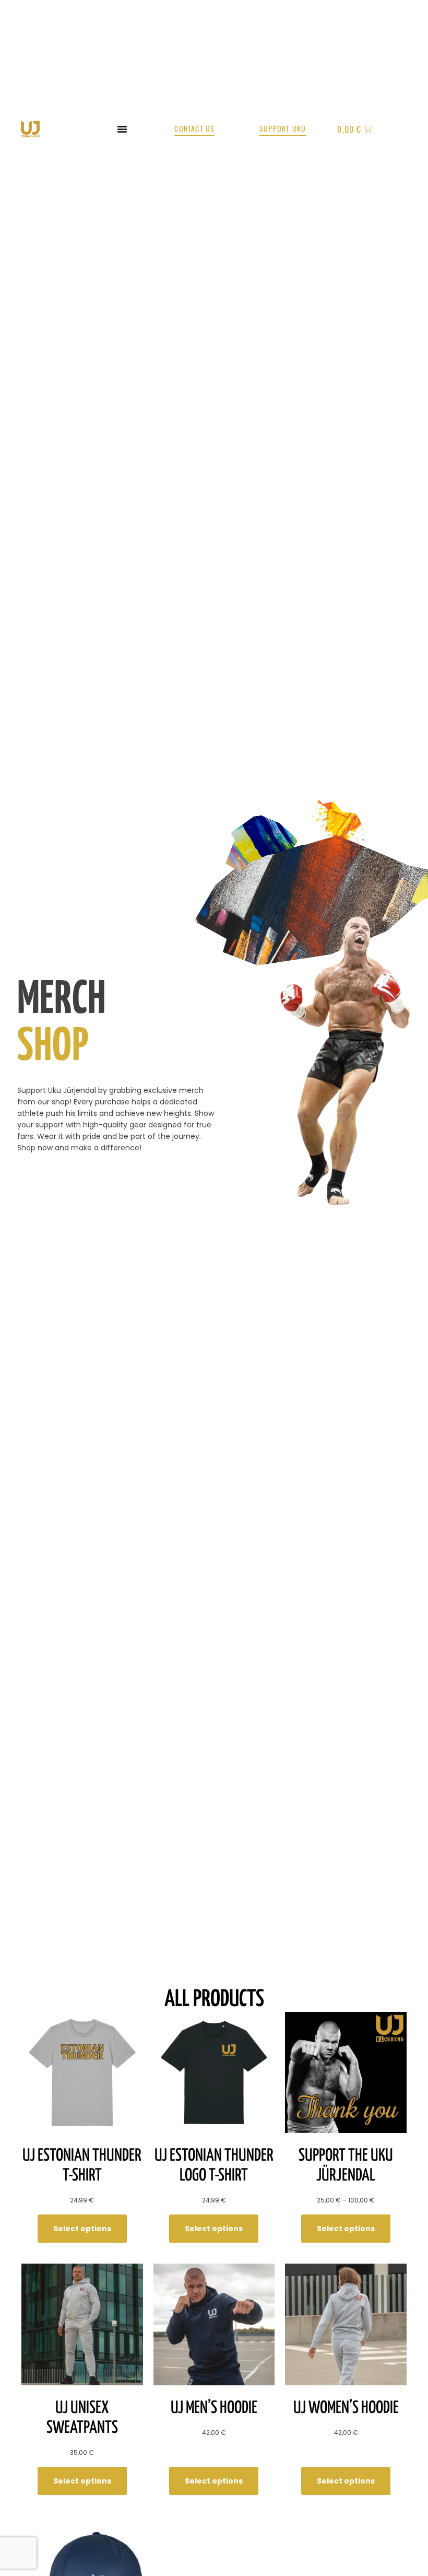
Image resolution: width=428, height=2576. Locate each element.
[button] (122, 129)
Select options (82, 2229)
